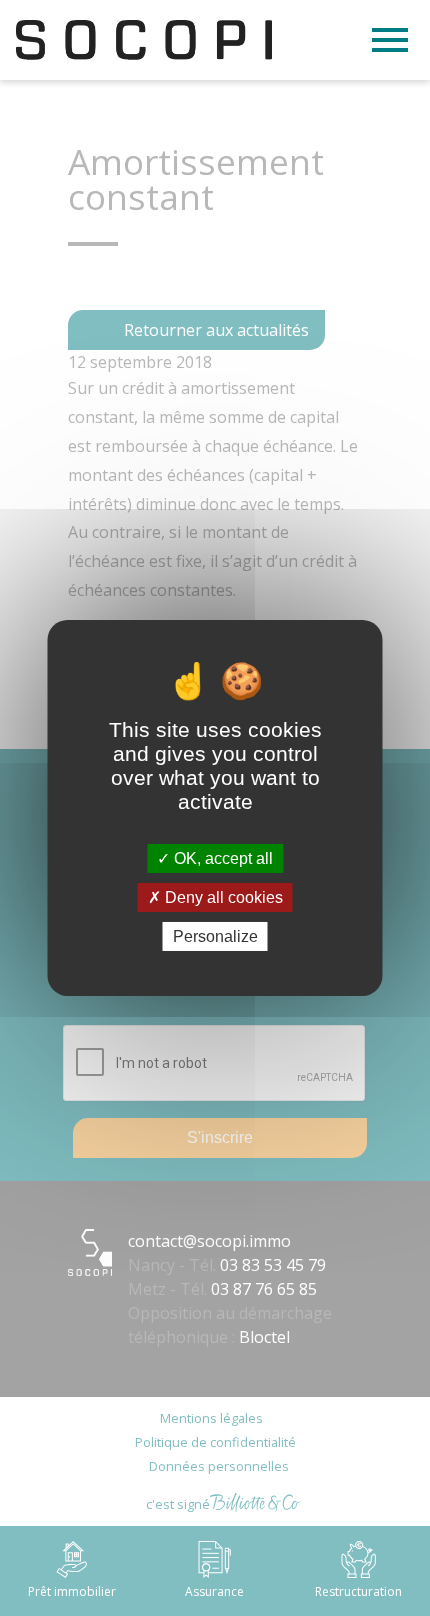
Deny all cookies (222, 897)
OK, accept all (221, 857)
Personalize (215, 936)
